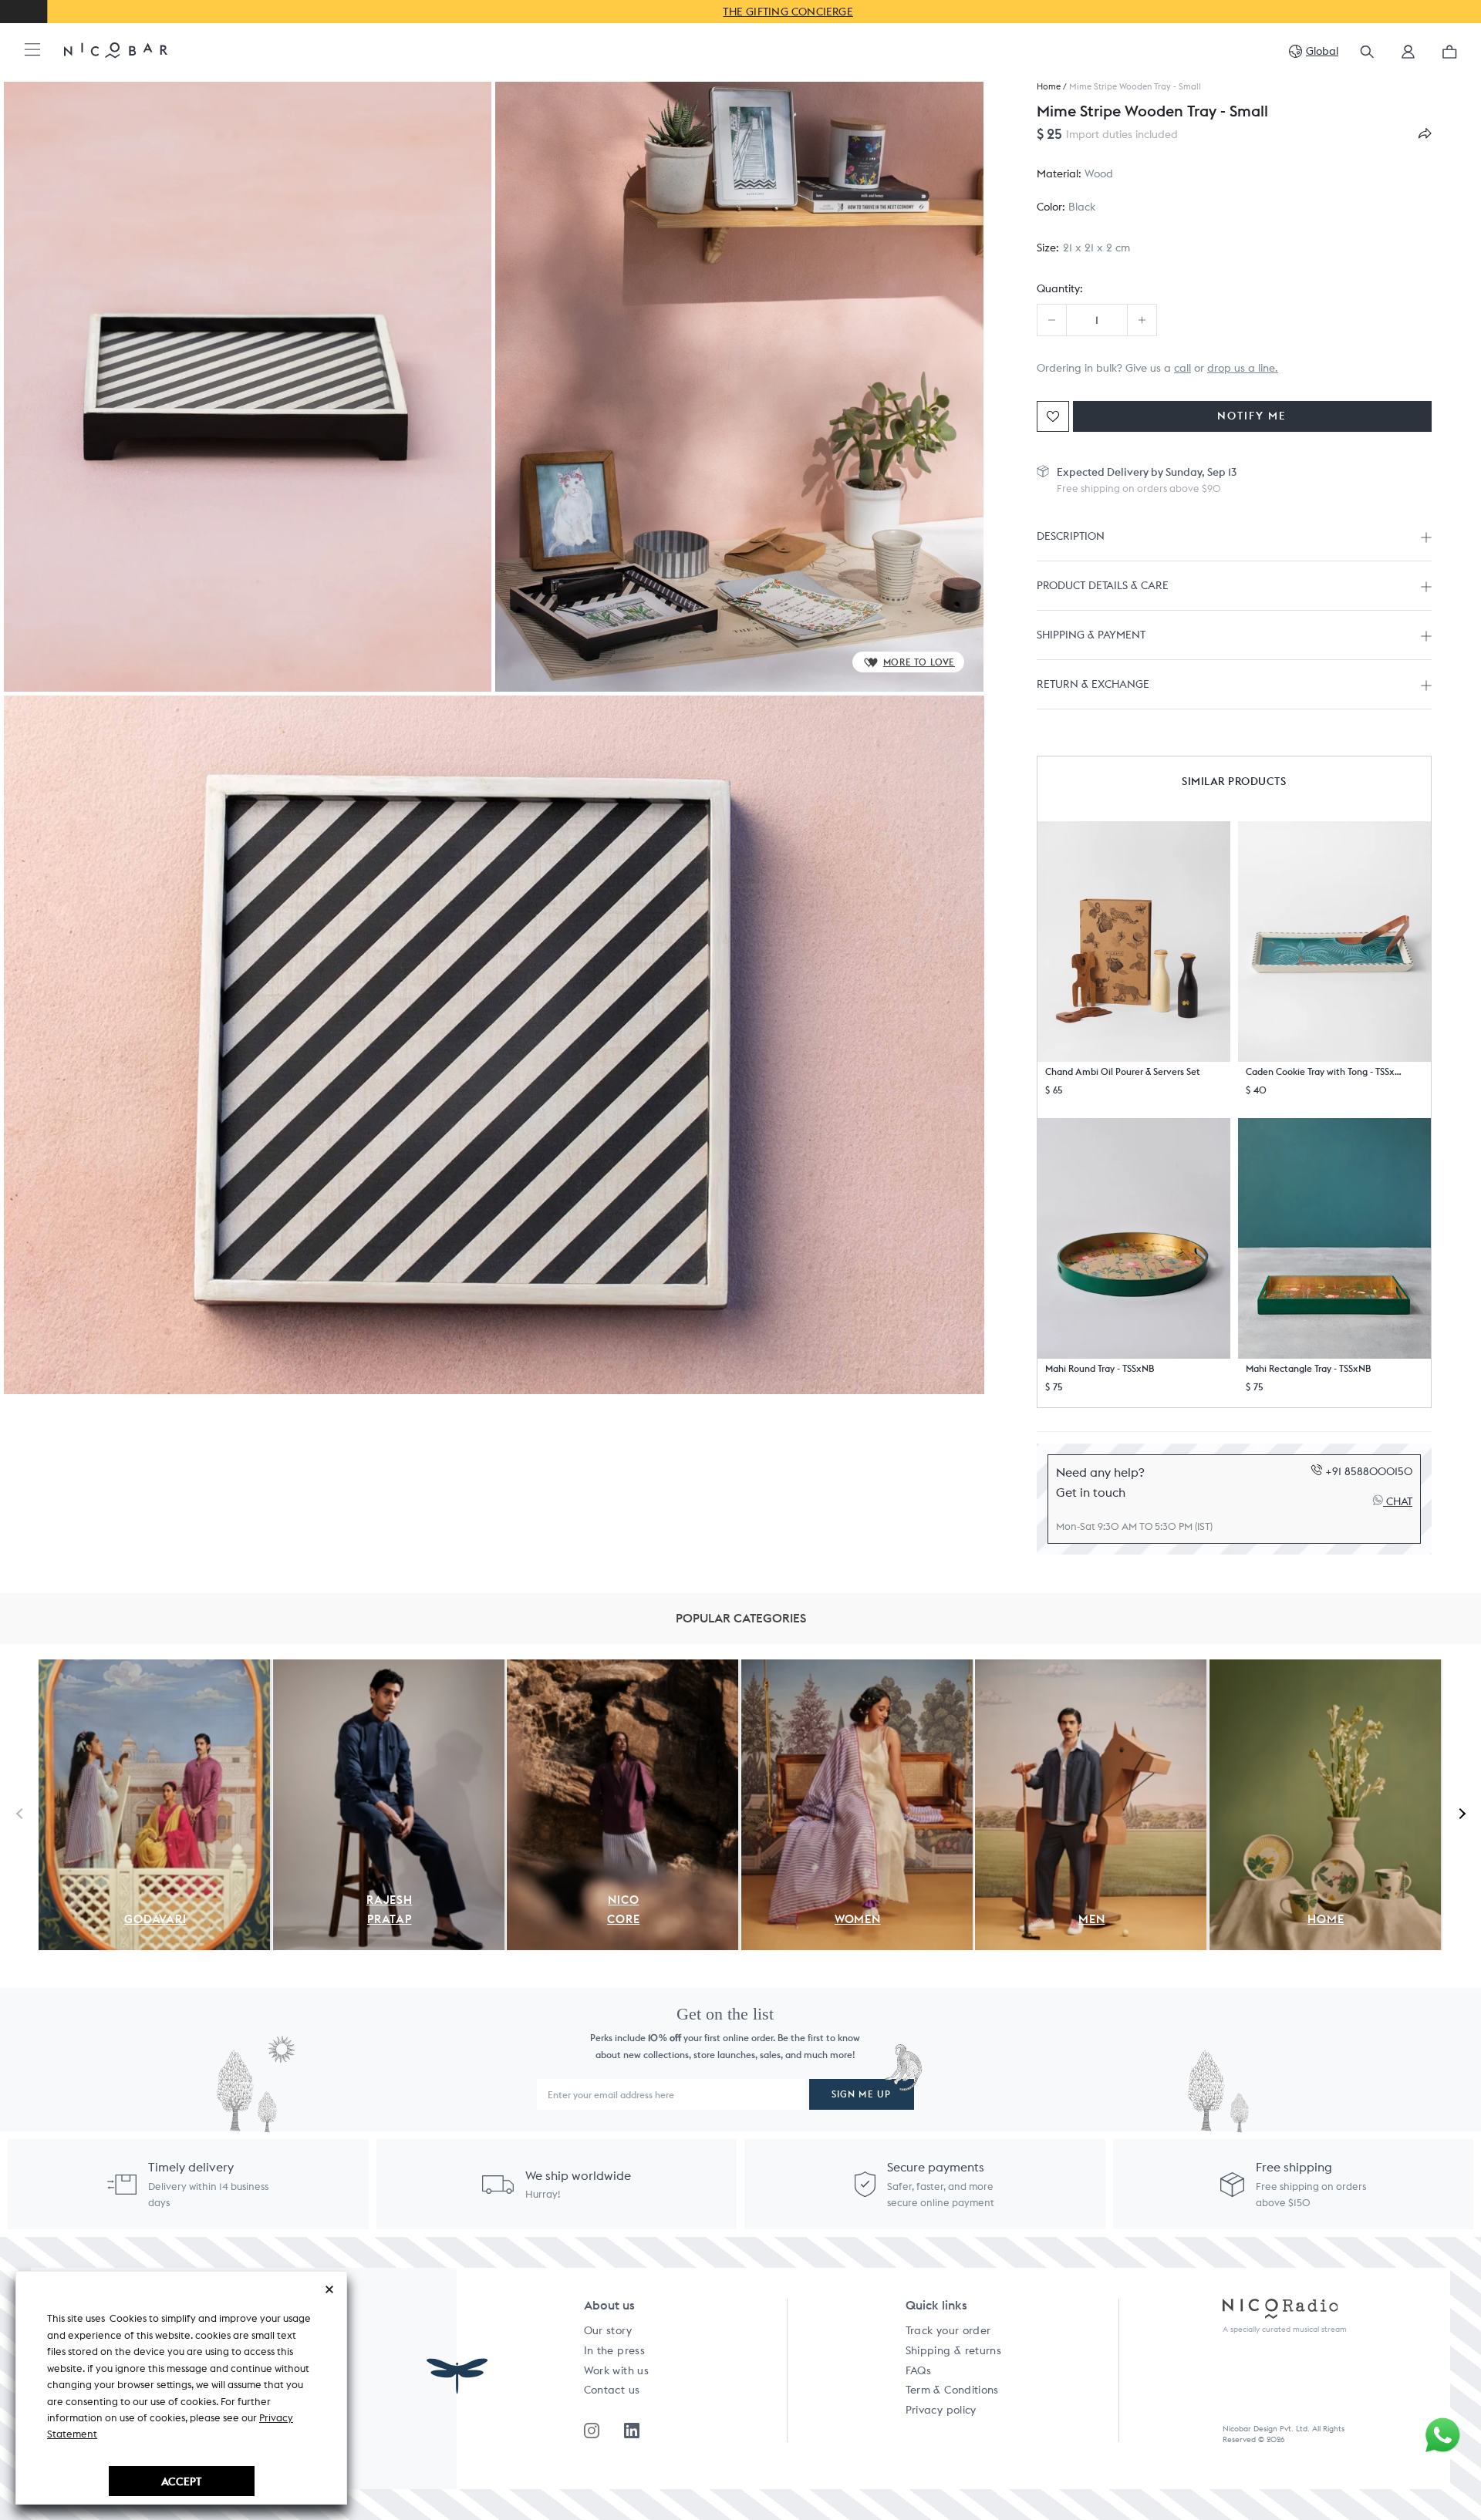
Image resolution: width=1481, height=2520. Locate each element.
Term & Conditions (952, 2390)
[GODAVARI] (154, 1668)
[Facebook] (632, 2431)
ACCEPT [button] (181, 2481)
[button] (1408, 57)
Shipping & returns (953, 2350)
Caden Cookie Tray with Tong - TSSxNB (1326, 1071)
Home (1049, 87)
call (1182, 368)
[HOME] (1325, 1668)
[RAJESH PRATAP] (389, 1668)
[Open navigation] (32, 51)
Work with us (616, 2370)
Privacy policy (941, 2410)
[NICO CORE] (622, 1668)
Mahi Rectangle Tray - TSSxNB (1308, 1368)
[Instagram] (592, 2431)
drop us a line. (1243, 368)
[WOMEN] (857, 1668)
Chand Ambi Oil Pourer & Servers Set (1123, 1071)
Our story (608, 2330)
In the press (614, 2350)
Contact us (612, 2390)
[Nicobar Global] (116, 49)
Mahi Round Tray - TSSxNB (1100, 1368)
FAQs (918, 2370)
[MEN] (1091, 1668)
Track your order (948, 2330)
